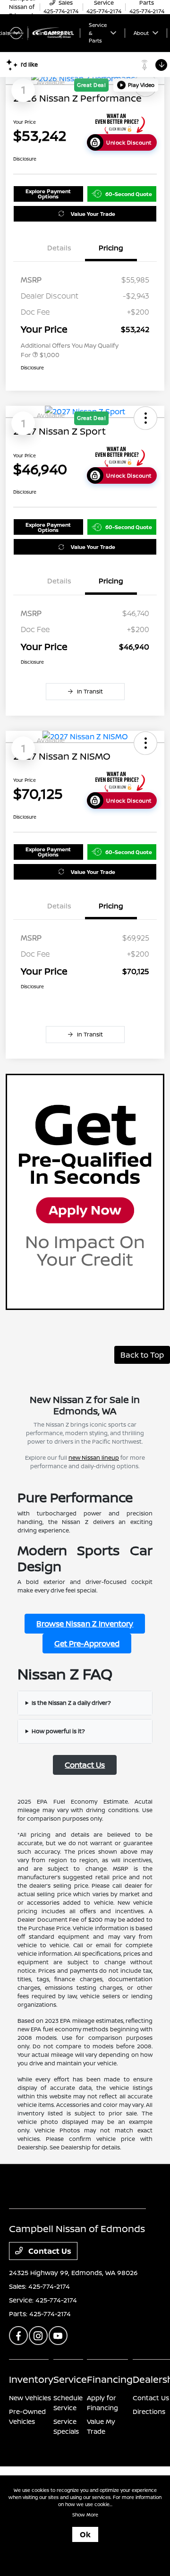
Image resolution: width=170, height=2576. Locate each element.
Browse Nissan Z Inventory (85, 1624)
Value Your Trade (93, 214)
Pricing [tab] (111, 248)
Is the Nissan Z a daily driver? (71, 1703)
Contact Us (85, 1765)
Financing (110, 2379)
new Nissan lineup (94, 1458)
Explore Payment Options (48, 194)
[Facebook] (18, 2336)
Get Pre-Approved (87, 1643)
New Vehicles (30, 2398)
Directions (149, 2411)
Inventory (31, 2379)
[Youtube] (58, 2336)
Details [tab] (59, 248)
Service (70, 2379)
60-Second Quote (129, 194)
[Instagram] (38, 2336)
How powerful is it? (58, 1731)
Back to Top (142, 1355)
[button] (136, 85)
